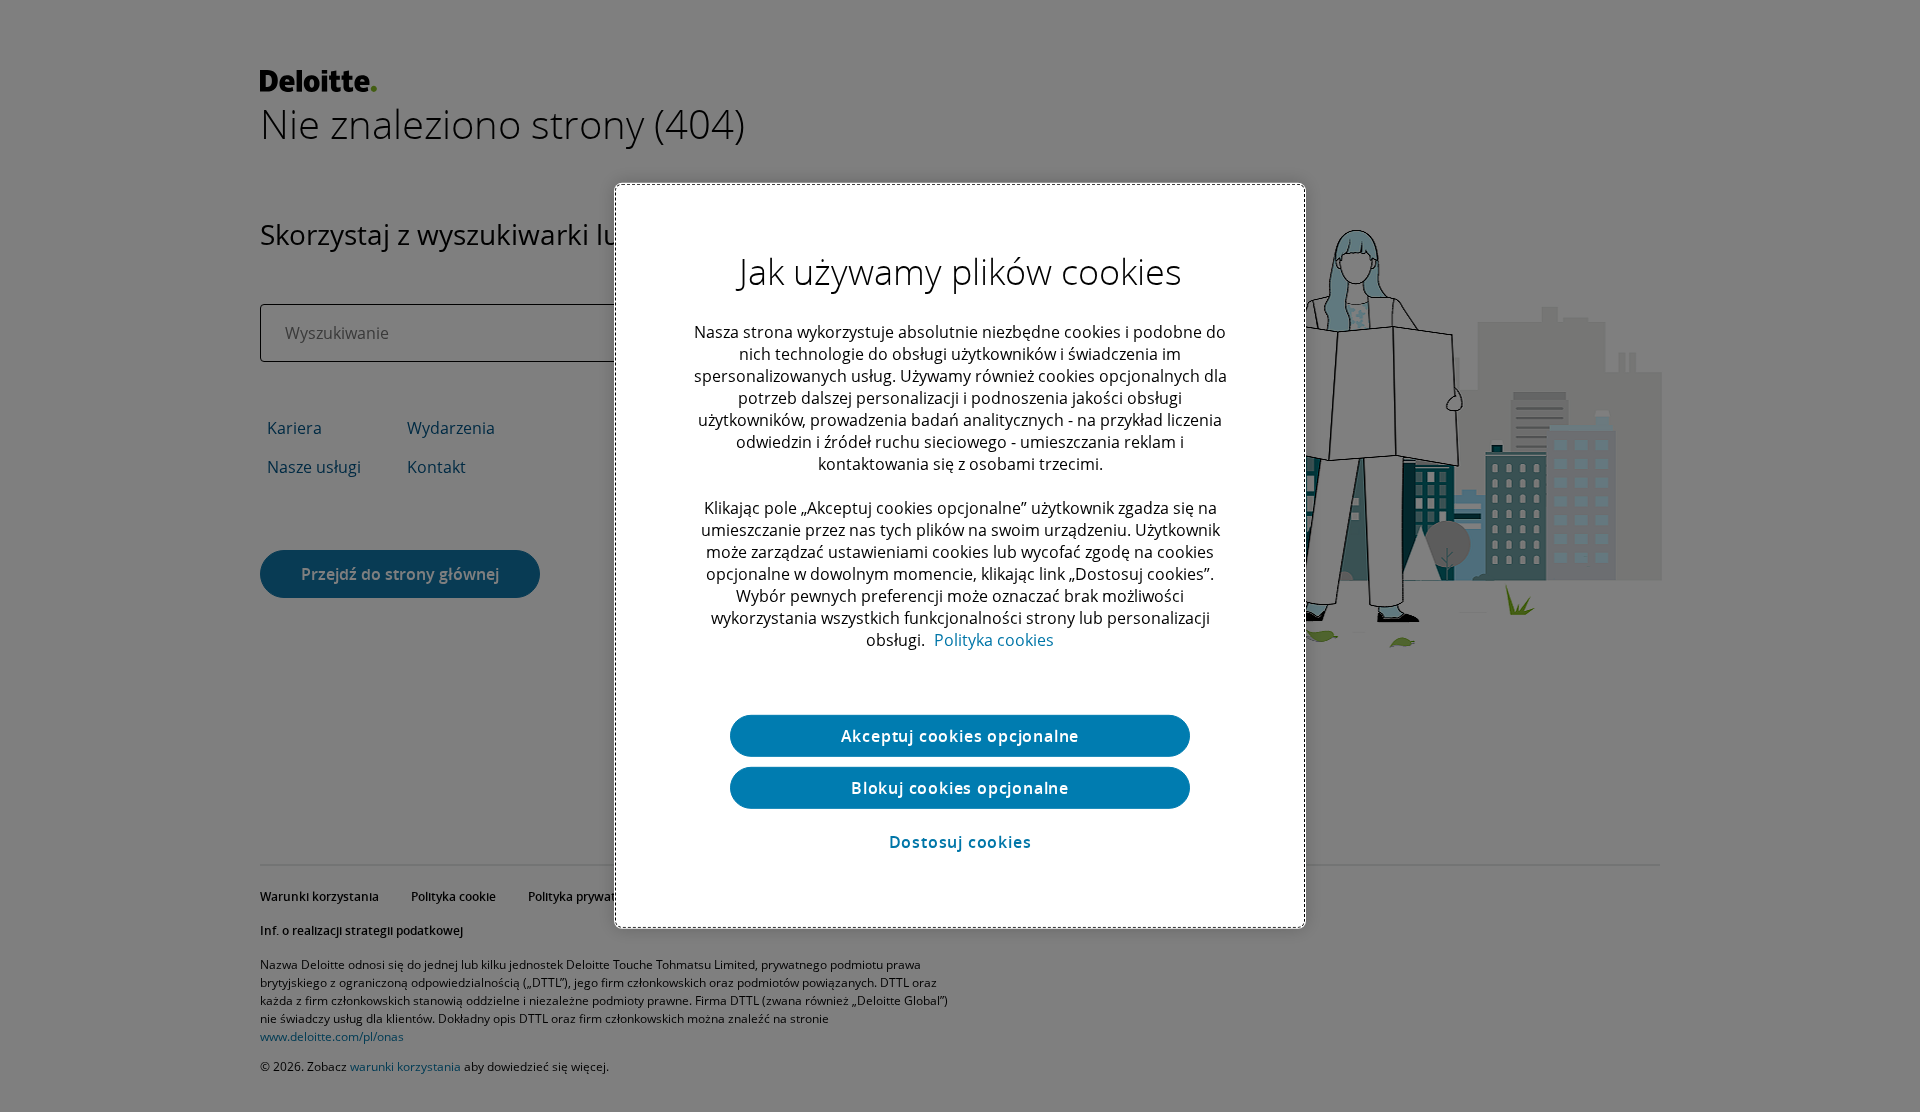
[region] (960, 556)
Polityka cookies (994, 640)
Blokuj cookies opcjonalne (960, 788)
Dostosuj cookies (960, 842)
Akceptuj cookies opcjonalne (960, 736)
